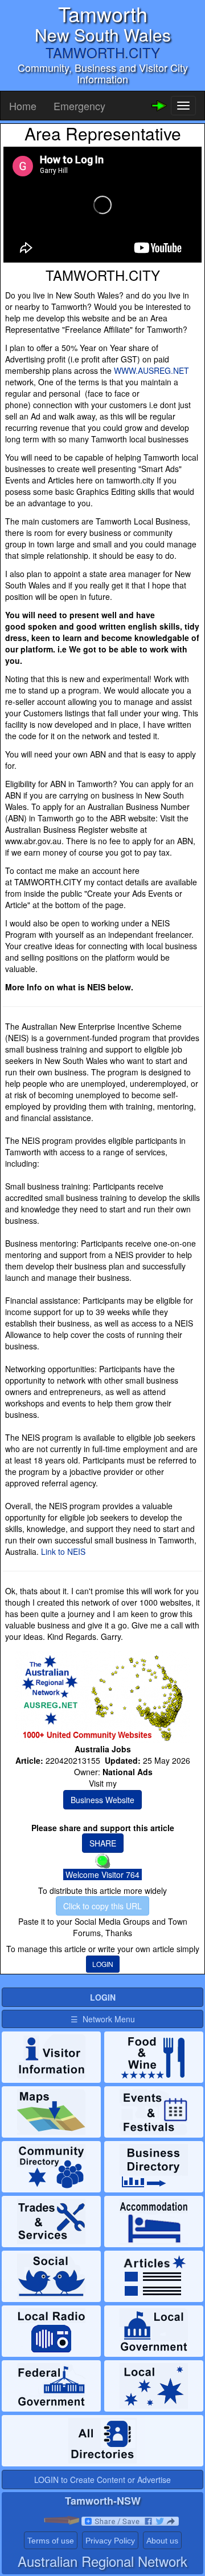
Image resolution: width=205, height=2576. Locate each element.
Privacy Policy (110, 2541)
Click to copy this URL (102, 1906)
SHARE (103, 1843)
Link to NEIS (63, 1551)
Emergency (79, 106)
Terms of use (51, 2541)
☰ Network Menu (103, 2019)
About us (162, 2541)
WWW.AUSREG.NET (151, 370)
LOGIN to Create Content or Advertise (102, 2480)
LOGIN (103, 1964)
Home (23, 106)
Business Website (102, 1800)
